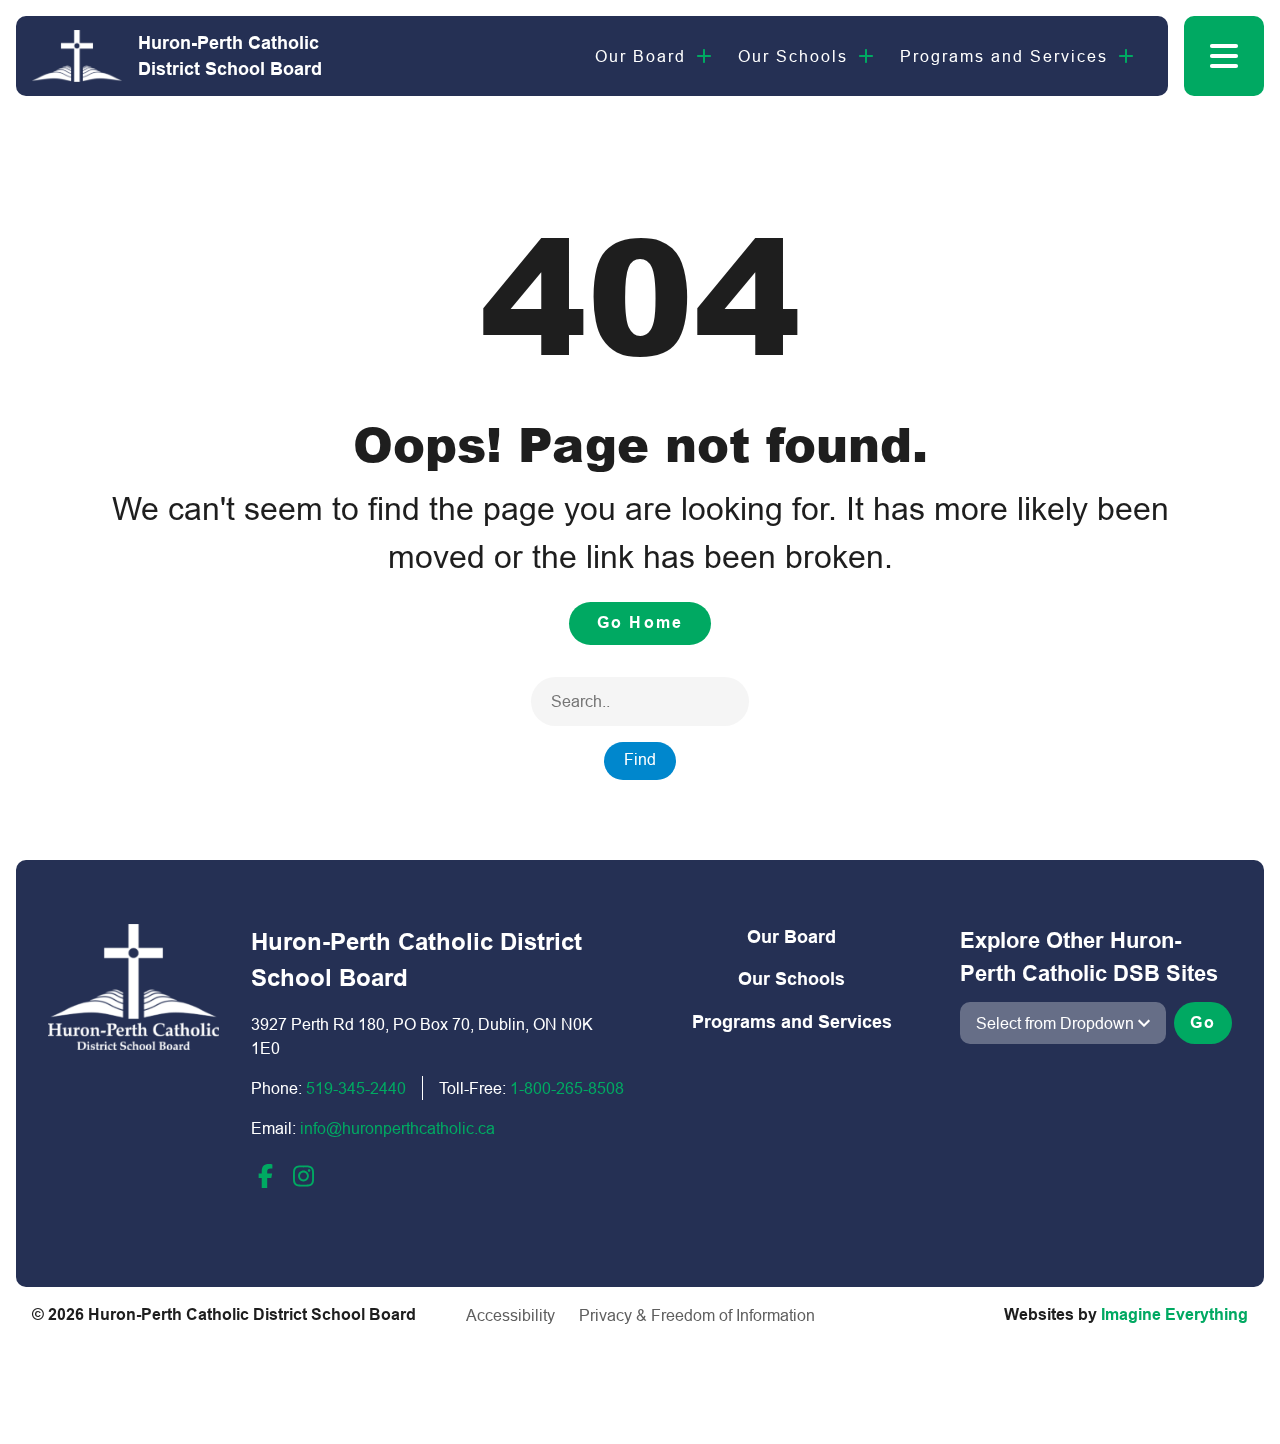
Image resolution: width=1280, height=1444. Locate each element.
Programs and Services (1004, 56)
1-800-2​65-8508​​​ (567, 1088)
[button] (1224, 56)
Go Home (640, 622)
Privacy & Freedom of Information (697, 1315)
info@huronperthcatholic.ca (397, 1128)
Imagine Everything (1174, 1314)
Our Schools (793, 56)
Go (1203, 1022)
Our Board (640, 56)
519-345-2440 (356, 1088)
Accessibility (510, 1315)
